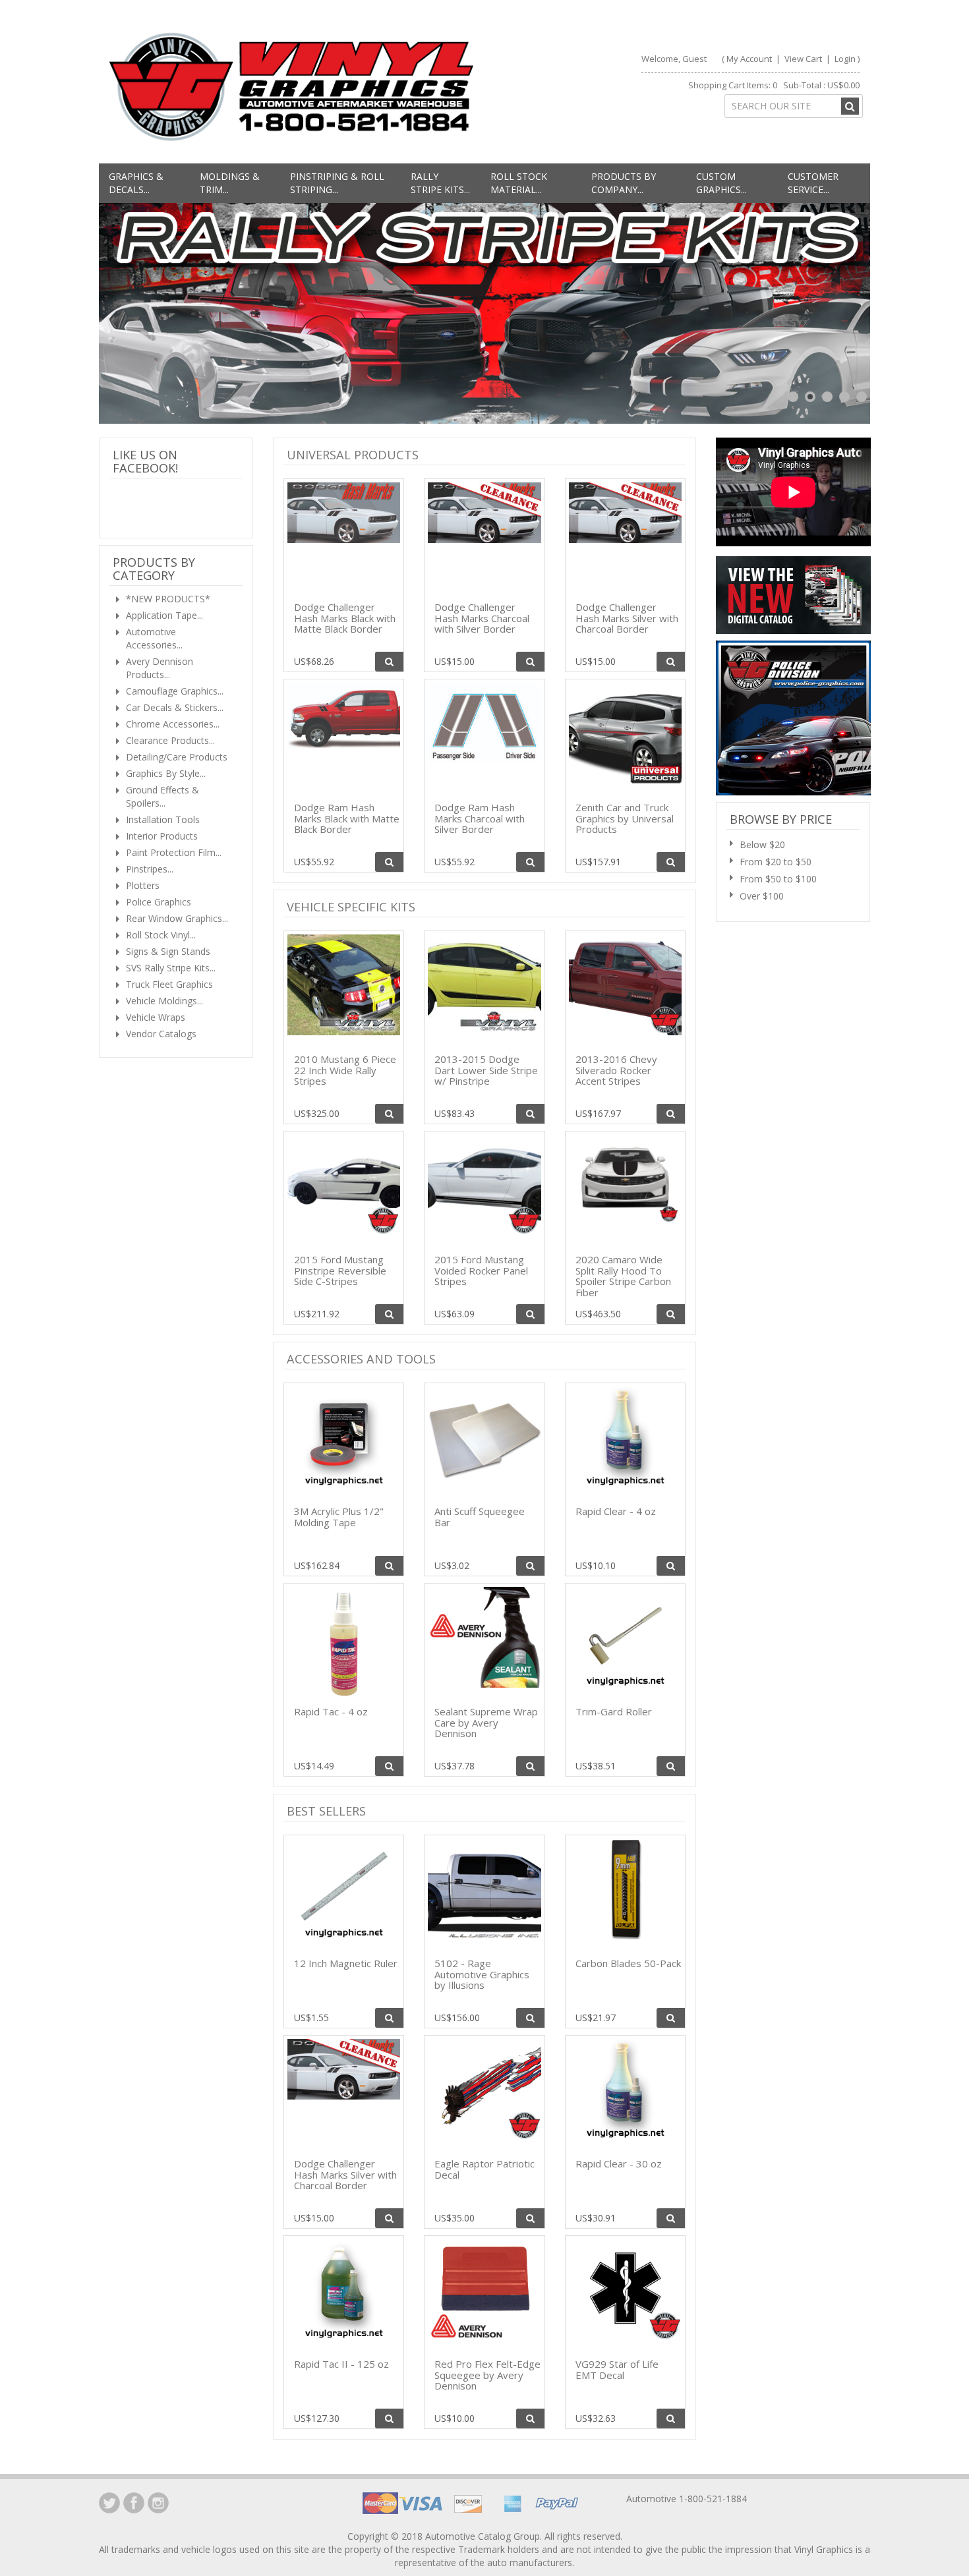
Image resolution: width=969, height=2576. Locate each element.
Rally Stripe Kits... (440, 183)
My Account (749, 59)
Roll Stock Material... (519, 183)
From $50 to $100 (778, 879)
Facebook (134, 2503)
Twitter (109, 2503)
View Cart (804, 59)
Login (845, 59)
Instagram (158, 2503)
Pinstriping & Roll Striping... (337, 183)
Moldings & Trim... (230, 183)
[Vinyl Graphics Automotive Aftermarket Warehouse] (291, 87)
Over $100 (762, 896)
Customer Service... (813, 183)
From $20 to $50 (776, 862)
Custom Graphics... (721, 183)
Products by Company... (624, 183)
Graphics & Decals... (136, 183)
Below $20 (762, 844)
